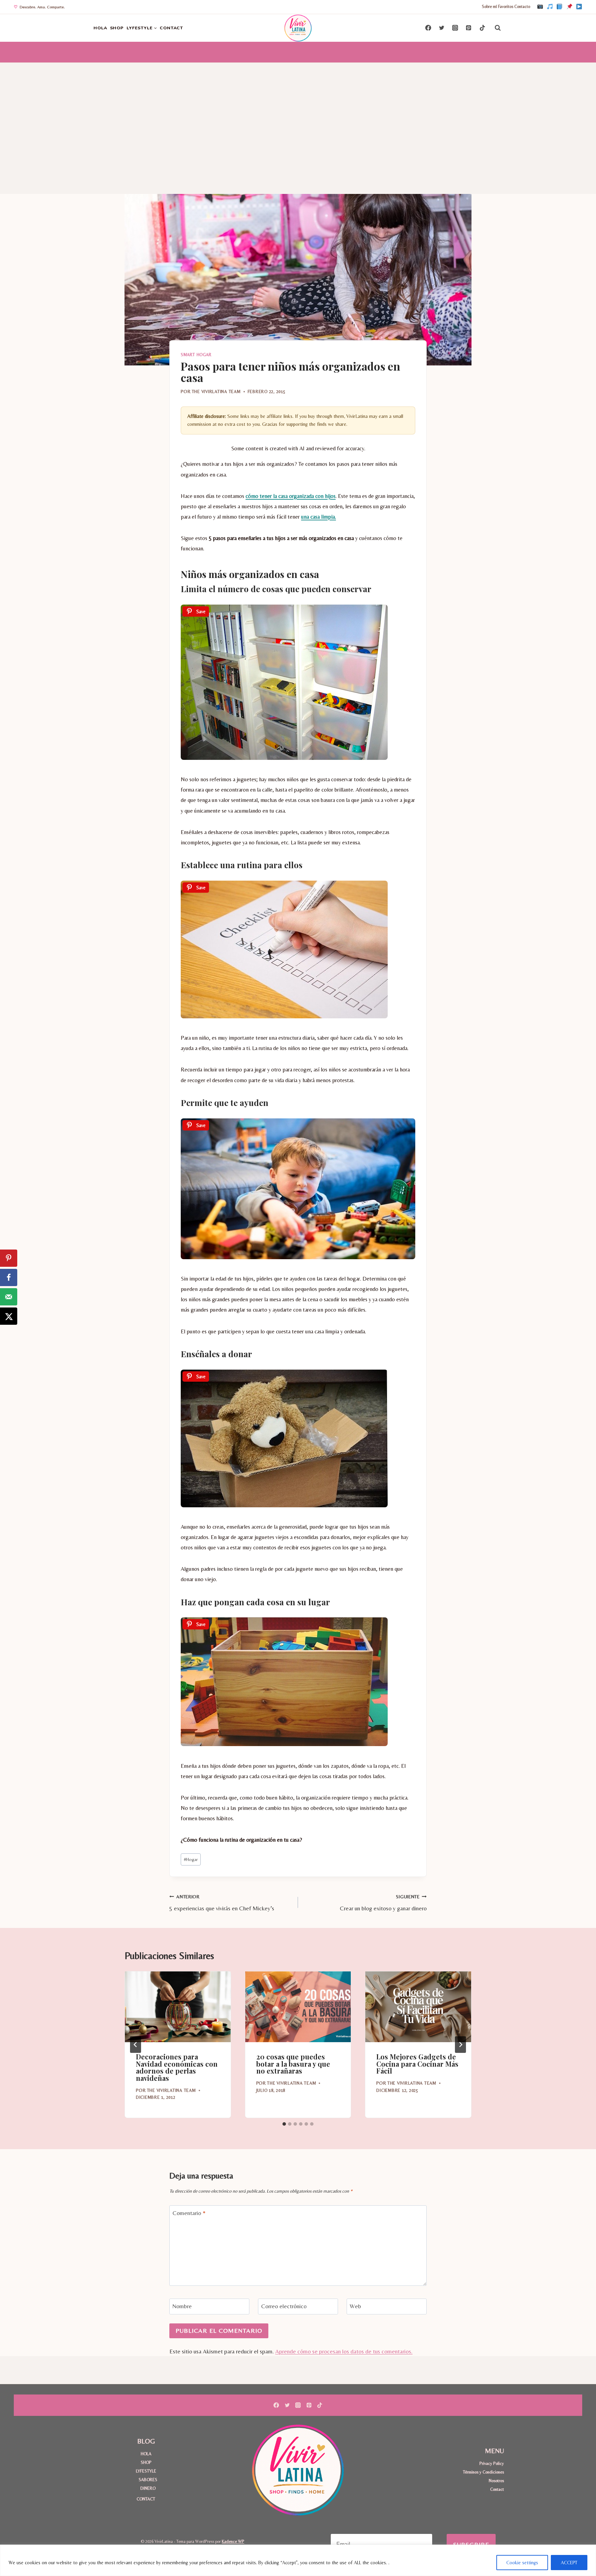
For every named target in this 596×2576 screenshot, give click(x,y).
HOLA (100, 28)
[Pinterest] (569, 7)
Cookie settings (522, 2563)
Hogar (191, 1859)
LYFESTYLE (146, 2471)
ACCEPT (569, 2563)
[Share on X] (9, 1316)
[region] (298, 2560)
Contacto (522, 7)
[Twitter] (442, 28)
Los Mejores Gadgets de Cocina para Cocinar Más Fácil (417, 2064)
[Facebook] (559, 7)
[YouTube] (579, 7)
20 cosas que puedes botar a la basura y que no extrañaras (293, 2064)
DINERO (148, 2488)
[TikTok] (550, 7)
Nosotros (496, 2481)
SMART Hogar (196, 355)
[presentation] (178, 2007)
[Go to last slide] (136, 2045)
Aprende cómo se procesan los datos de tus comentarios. (344, 2351)
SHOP (117, 28)
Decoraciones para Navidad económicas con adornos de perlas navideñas (177, 2067)
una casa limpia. (319, 517)
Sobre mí (489, 7)
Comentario (189, 2213)
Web (355, 2306)
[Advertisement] (298, 115)
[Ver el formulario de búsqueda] (498, 28)
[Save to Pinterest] (9, 1258)
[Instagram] (540, 7)
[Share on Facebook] (9, 1277)
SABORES (148, 2480)
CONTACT (171, 28)
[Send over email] (9, 1297)
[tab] (284, 2124)
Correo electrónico (284, 2306)
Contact (497, 2489)
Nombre (182, 2306)
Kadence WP (233, 2541)
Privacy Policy (492, 2463)
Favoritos (506, 7)
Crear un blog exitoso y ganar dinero (383, 1903)
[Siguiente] (460, 2045)
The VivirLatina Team (216, 391)
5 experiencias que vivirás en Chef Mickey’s (222, 1903)
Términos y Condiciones (483, 2472)
